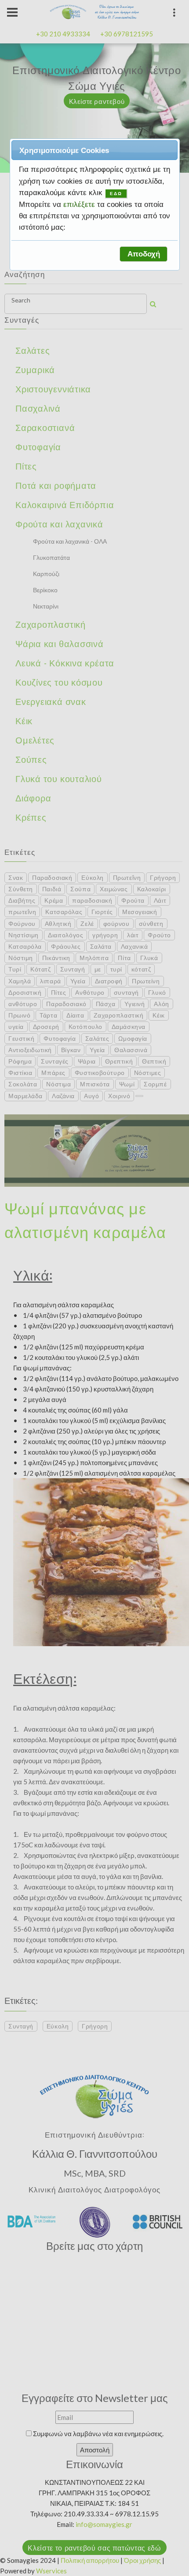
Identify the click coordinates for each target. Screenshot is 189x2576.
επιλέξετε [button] (80, 204)
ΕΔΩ (116, 194)
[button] (144, 254)
